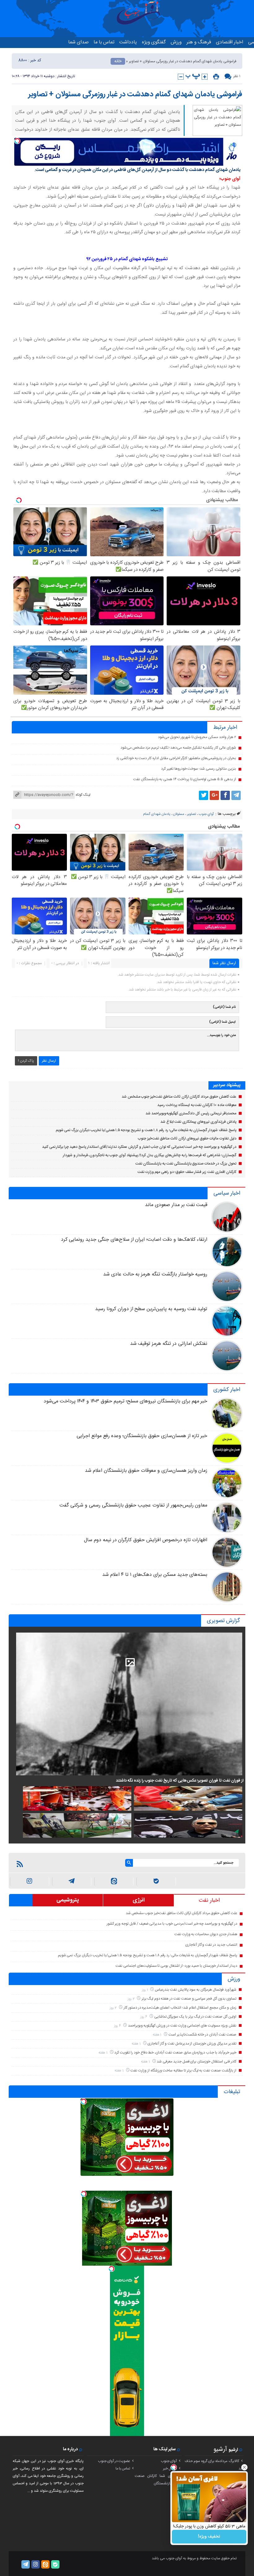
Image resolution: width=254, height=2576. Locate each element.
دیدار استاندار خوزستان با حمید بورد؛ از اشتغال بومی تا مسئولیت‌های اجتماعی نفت (176, 1966)
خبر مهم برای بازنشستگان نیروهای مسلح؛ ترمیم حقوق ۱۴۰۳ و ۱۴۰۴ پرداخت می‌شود (126, 1401)
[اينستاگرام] (30, 1881)
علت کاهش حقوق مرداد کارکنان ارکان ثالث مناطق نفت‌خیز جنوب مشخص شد (179, 1097)
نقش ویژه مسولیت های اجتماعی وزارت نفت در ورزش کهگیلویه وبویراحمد (182, 2026)
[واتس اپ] (72, 1881)
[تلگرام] (236, 795)
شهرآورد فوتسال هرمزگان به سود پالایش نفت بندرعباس (196, 1990)
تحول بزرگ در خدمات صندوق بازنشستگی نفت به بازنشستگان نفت (186, 1164)
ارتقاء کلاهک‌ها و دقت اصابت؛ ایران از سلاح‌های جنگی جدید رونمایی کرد (134, 1240)
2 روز (132, 1999)
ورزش (176, 42)
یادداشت (128, 42)
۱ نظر (237, 76)
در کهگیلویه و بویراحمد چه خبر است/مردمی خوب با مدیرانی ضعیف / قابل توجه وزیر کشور (172, 1924)
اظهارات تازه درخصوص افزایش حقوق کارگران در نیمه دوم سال (146, 1540)
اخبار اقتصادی (230, 42)
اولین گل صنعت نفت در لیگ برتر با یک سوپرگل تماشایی (195, 2017)
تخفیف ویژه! (209, 2537)
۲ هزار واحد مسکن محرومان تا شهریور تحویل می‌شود (197, 737)
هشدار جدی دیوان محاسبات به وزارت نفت (206, 1934)
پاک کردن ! (26, 1061)
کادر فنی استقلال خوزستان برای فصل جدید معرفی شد (196, 2062)
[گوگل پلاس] (214, 795)
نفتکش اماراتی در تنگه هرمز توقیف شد (169, 1344)
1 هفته (158, 2035)
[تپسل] (17, 141)
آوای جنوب (169, 2461)
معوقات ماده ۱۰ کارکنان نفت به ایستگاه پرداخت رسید (197, 1105)
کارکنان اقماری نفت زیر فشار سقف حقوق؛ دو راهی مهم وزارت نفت (187, 1172)
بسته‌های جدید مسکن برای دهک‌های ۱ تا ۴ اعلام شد (155, 1575)
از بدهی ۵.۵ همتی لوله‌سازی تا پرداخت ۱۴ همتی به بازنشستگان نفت (185, 779)
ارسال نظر (49, 1061)
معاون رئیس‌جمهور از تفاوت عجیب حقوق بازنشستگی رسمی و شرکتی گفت (133, 1505)
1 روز (145, 1990)
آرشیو (220, 2449)
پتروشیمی (68, 1900)
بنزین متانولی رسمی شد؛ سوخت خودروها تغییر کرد (199, 769)
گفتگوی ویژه (154, 42)
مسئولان (179, 814)
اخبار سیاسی (227, 1193)
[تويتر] (204, 795)
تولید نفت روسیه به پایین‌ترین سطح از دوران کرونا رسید (151, 1309)
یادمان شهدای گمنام (157, 814)
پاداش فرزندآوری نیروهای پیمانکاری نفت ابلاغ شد (198, 1122)
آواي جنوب (206, 814)
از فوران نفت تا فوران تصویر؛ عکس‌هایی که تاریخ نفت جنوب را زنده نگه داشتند (180, 1781)
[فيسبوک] (225, 795)
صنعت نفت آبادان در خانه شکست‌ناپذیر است (202, 2035)
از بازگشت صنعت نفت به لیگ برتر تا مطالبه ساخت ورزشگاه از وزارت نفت (183, 2071)
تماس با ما (104, 42)
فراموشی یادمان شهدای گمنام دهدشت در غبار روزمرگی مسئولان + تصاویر (135, 94)
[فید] (20, 1864)
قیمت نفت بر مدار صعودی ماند (176, 1205)
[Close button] (244, 2467)
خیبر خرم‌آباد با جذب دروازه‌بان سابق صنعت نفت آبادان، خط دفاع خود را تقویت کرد (175, 2053)
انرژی (139, 1900)
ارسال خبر (170, 2469)
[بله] (156, 1881)
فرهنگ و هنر (199, 42)
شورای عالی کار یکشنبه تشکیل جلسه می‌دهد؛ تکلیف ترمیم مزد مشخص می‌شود (178, 748)
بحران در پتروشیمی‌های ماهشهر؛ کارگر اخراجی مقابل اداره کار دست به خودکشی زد (176, 758)
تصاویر (192, 814)
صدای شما (78, 42)
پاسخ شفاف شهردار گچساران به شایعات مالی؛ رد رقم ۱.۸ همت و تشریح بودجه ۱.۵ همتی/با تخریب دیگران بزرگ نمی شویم (146, 1130)
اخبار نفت (209, 1900)
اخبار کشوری (227, 1390)
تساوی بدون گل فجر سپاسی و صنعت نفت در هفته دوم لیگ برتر (189, 1999)
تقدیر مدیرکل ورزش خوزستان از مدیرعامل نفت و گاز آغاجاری (192, 2044)
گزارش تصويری (223, 1621)
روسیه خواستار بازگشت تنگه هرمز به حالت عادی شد (155, 1274)
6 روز (144, 2017)
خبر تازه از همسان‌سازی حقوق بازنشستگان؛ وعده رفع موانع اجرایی (142, 1436)
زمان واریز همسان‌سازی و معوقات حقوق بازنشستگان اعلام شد (146, 1471)
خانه (118, 61)
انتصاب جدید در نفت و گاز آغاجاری (211, 1945)
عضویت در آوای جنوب (114, 2461)
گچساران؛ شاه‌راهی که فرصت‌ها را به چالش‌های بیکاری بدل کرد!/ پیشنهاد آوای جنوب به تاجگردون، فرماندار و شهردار (150, 1155)
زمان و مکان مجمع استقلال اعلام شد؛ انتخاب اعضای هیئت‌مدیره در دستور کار (180, 2008)
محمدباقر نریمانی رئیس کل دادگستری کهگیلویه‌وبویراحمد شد (191, 1113)
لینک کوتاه (83, 795)
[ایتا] (114, 1881)
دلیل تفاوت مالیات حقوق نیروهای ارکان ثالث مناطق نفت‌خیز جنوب (187, 1139)
